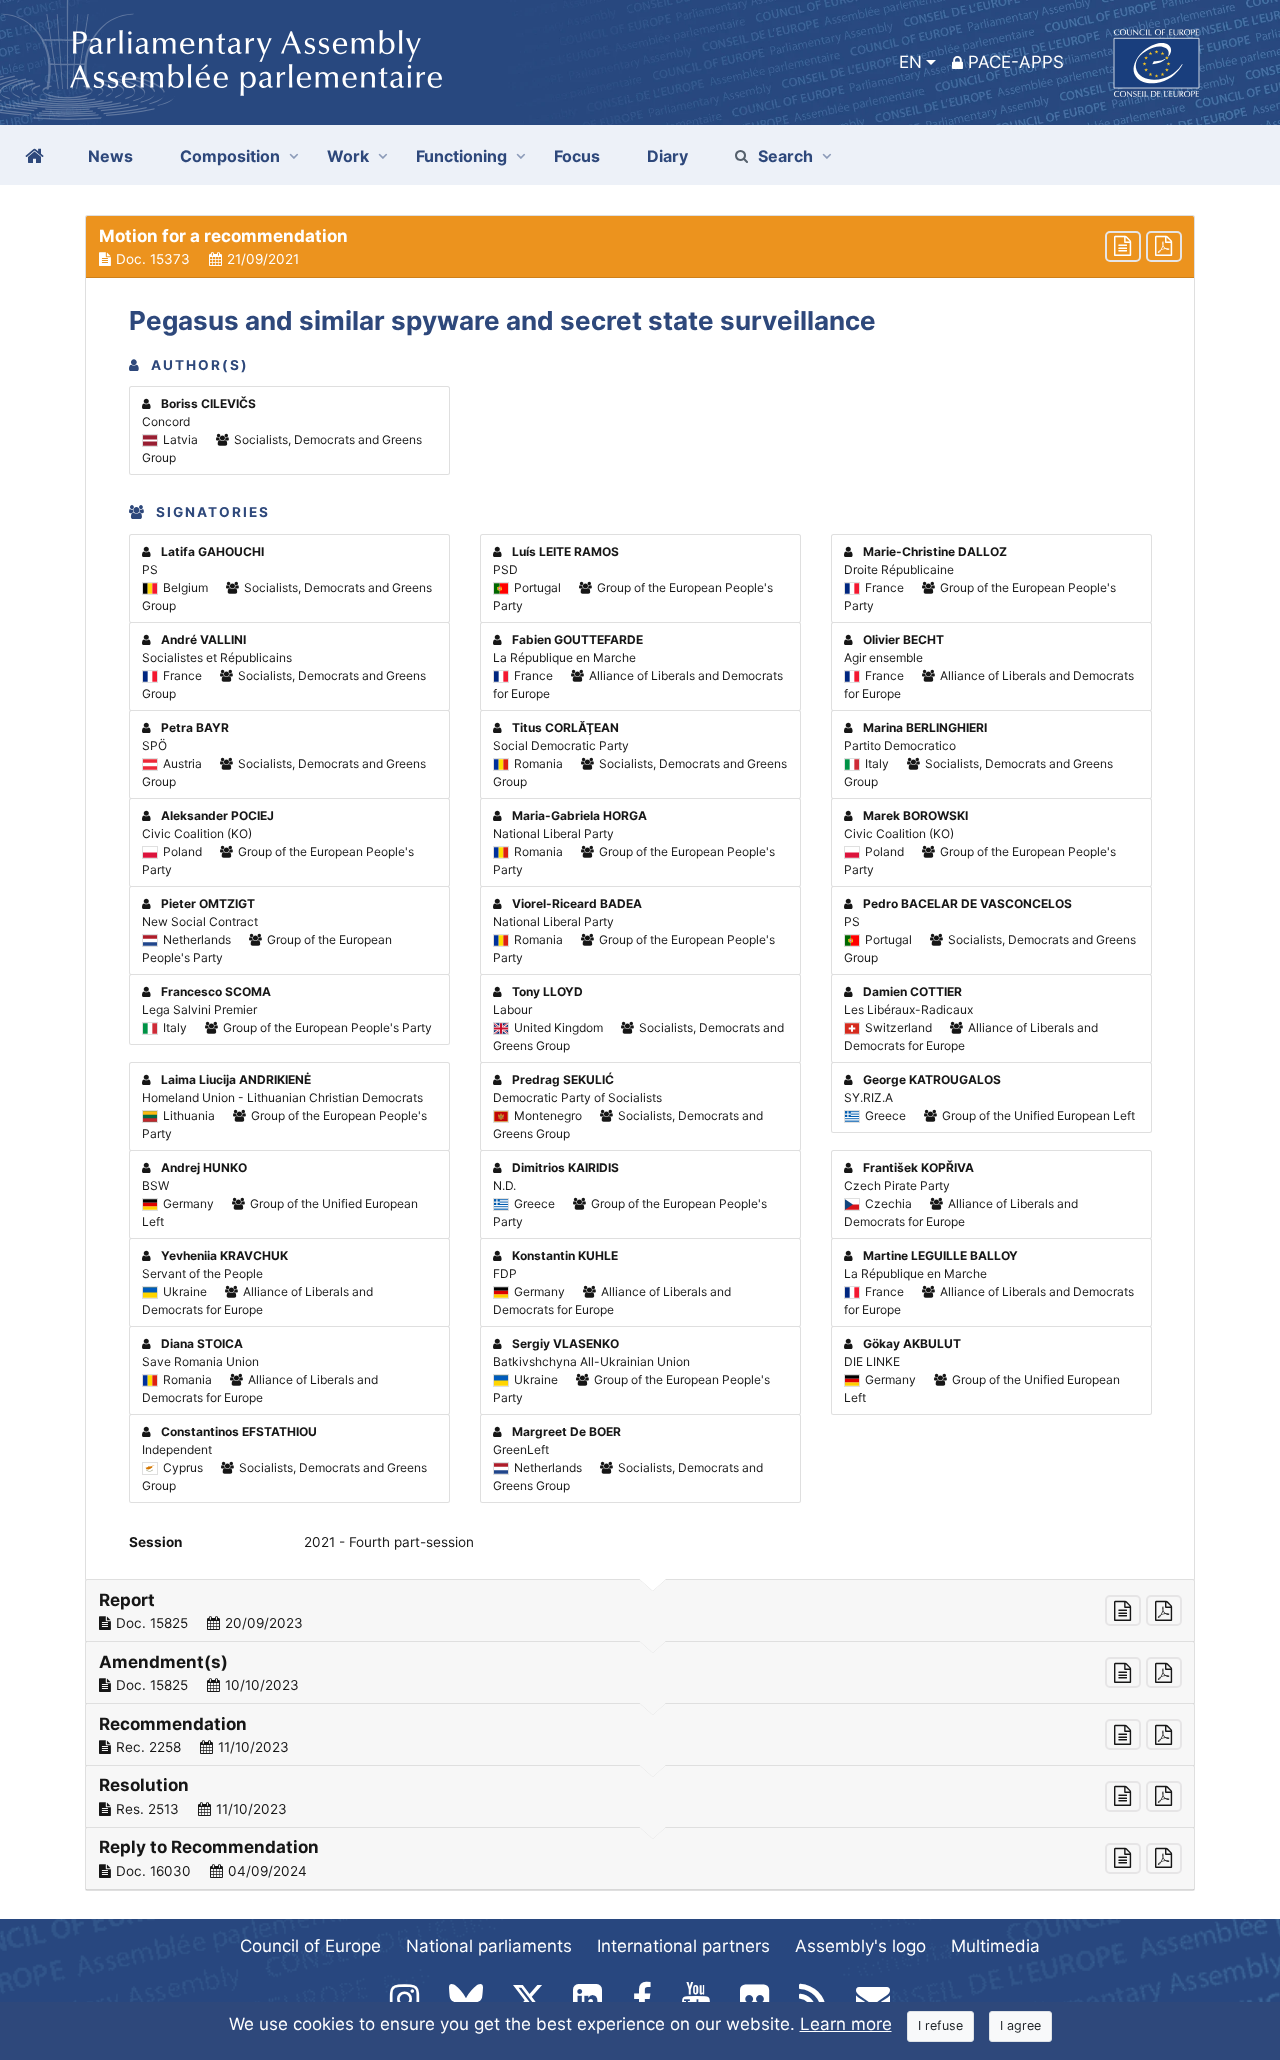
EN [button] (910, 62)
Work (348, 156)
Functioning (461, 156)
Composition (230, 156)
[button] (640, 247)
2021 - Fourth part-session (389, 1542)
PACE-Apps (1016, 62)
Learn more (846, 2024)
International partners (683, 1946)
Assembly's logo (860, 1946)
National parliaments (489, 1946)
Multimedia (995, 1946)
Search (785, 156)
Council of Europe (310, 1946)
